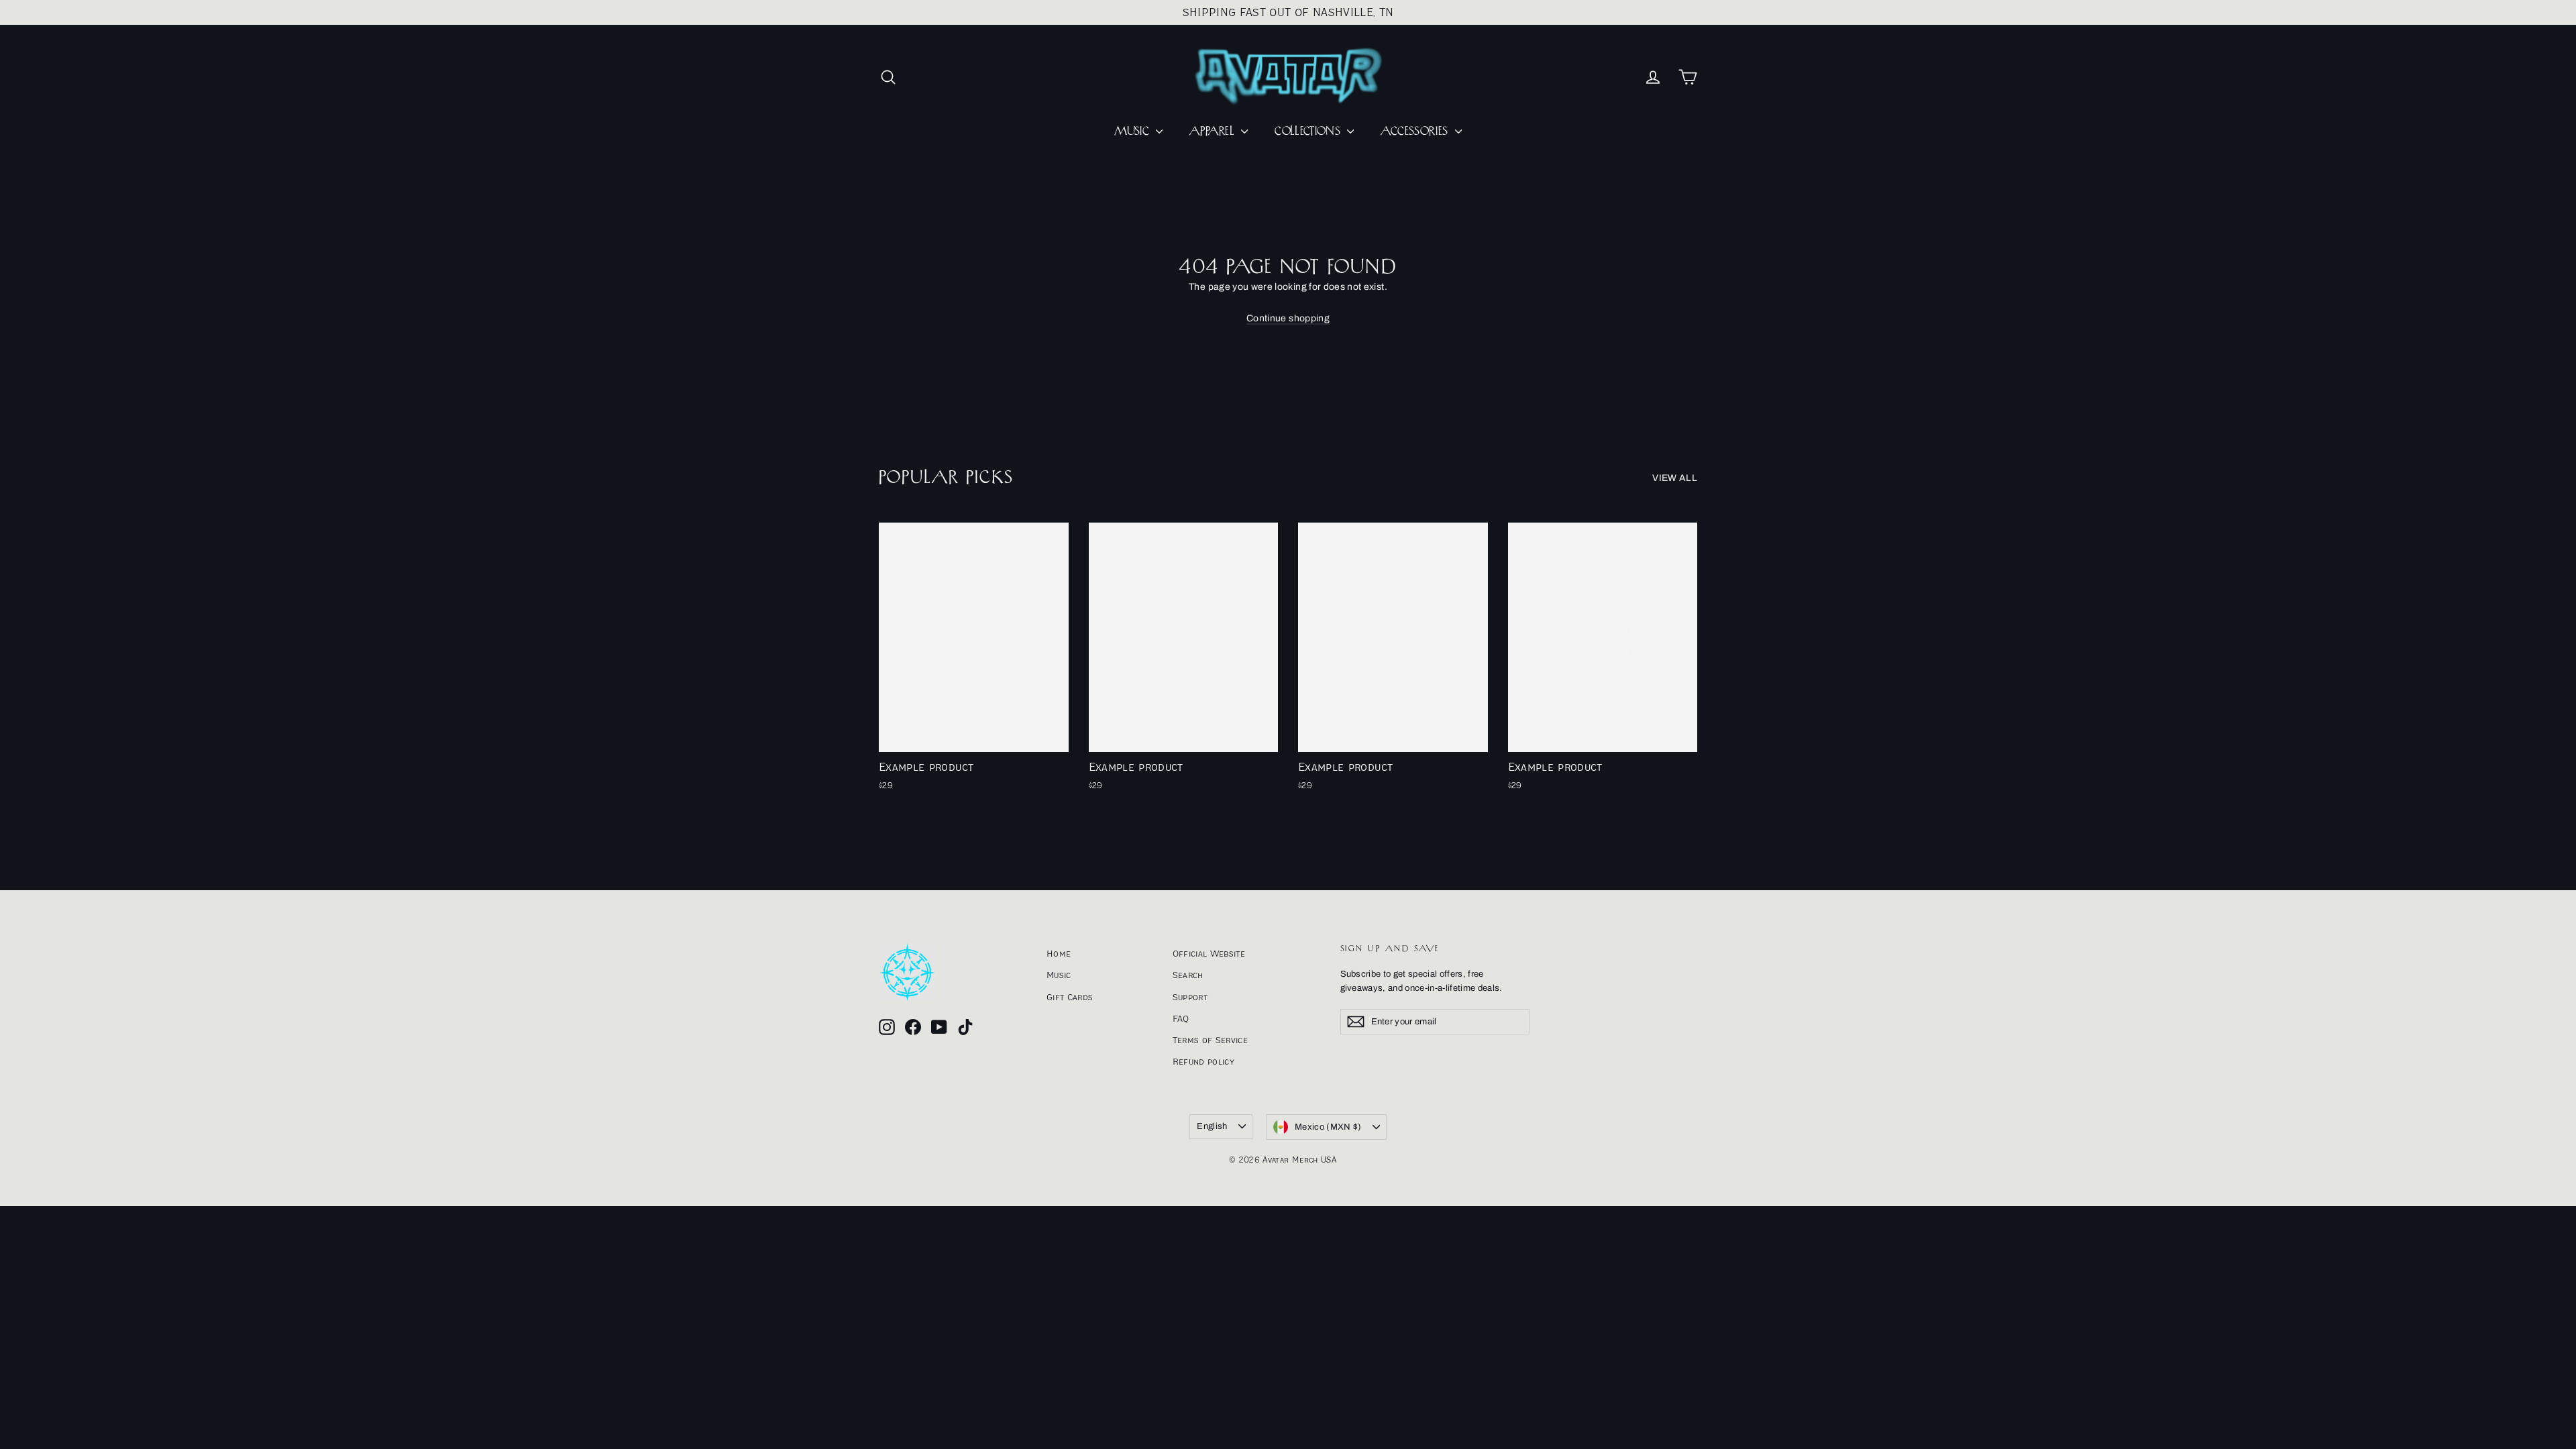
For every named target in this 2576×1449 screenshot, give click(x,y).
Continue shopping (1288, 318)
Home (1059, 953)
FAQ (1181, 1018)
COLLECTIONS (1309, 131)
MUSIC (1133, 131)
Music (1059, 975)
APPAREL (1214, 131)
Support (1190, 997)
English (1212, 1126)
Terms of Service (1211, 1040)
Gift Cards (1070, 997)
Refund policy (1204, 1061)
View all (1675, 478)
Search (1188, 975)
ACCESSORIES (1416, 131)
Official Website (1209, 953)
